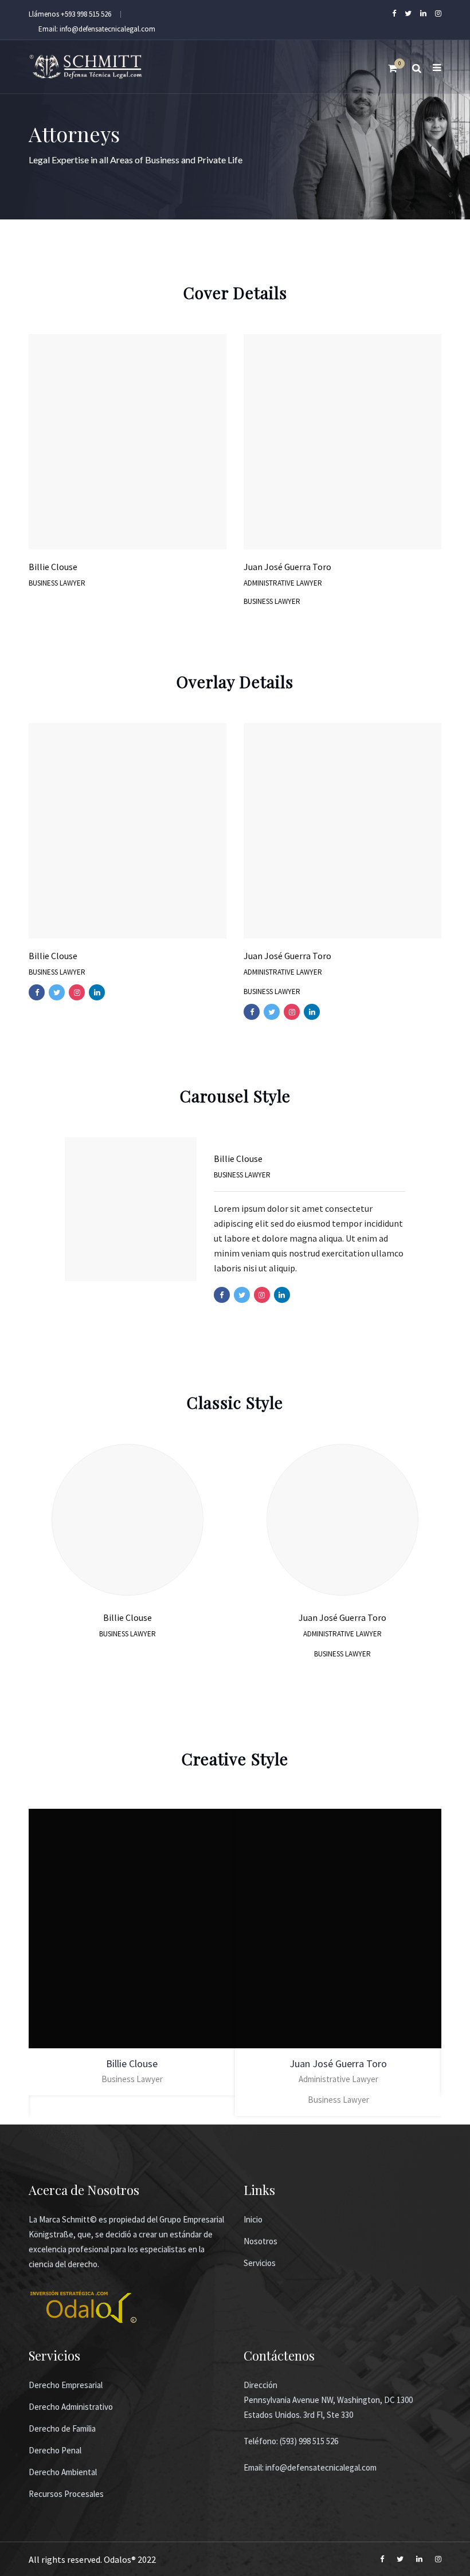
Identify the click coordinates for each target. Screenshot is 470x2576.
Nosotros (261, 2241)
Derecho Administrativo (71, 2407)
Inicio (253, 2219)
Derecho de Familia (62, 2428)
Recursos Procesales (66, 2494)
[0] (393, 71)
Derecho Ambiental (63, 2472)
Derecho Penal (55, 2450)
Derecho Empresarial (66, 2385)
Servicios (260, 2263)
